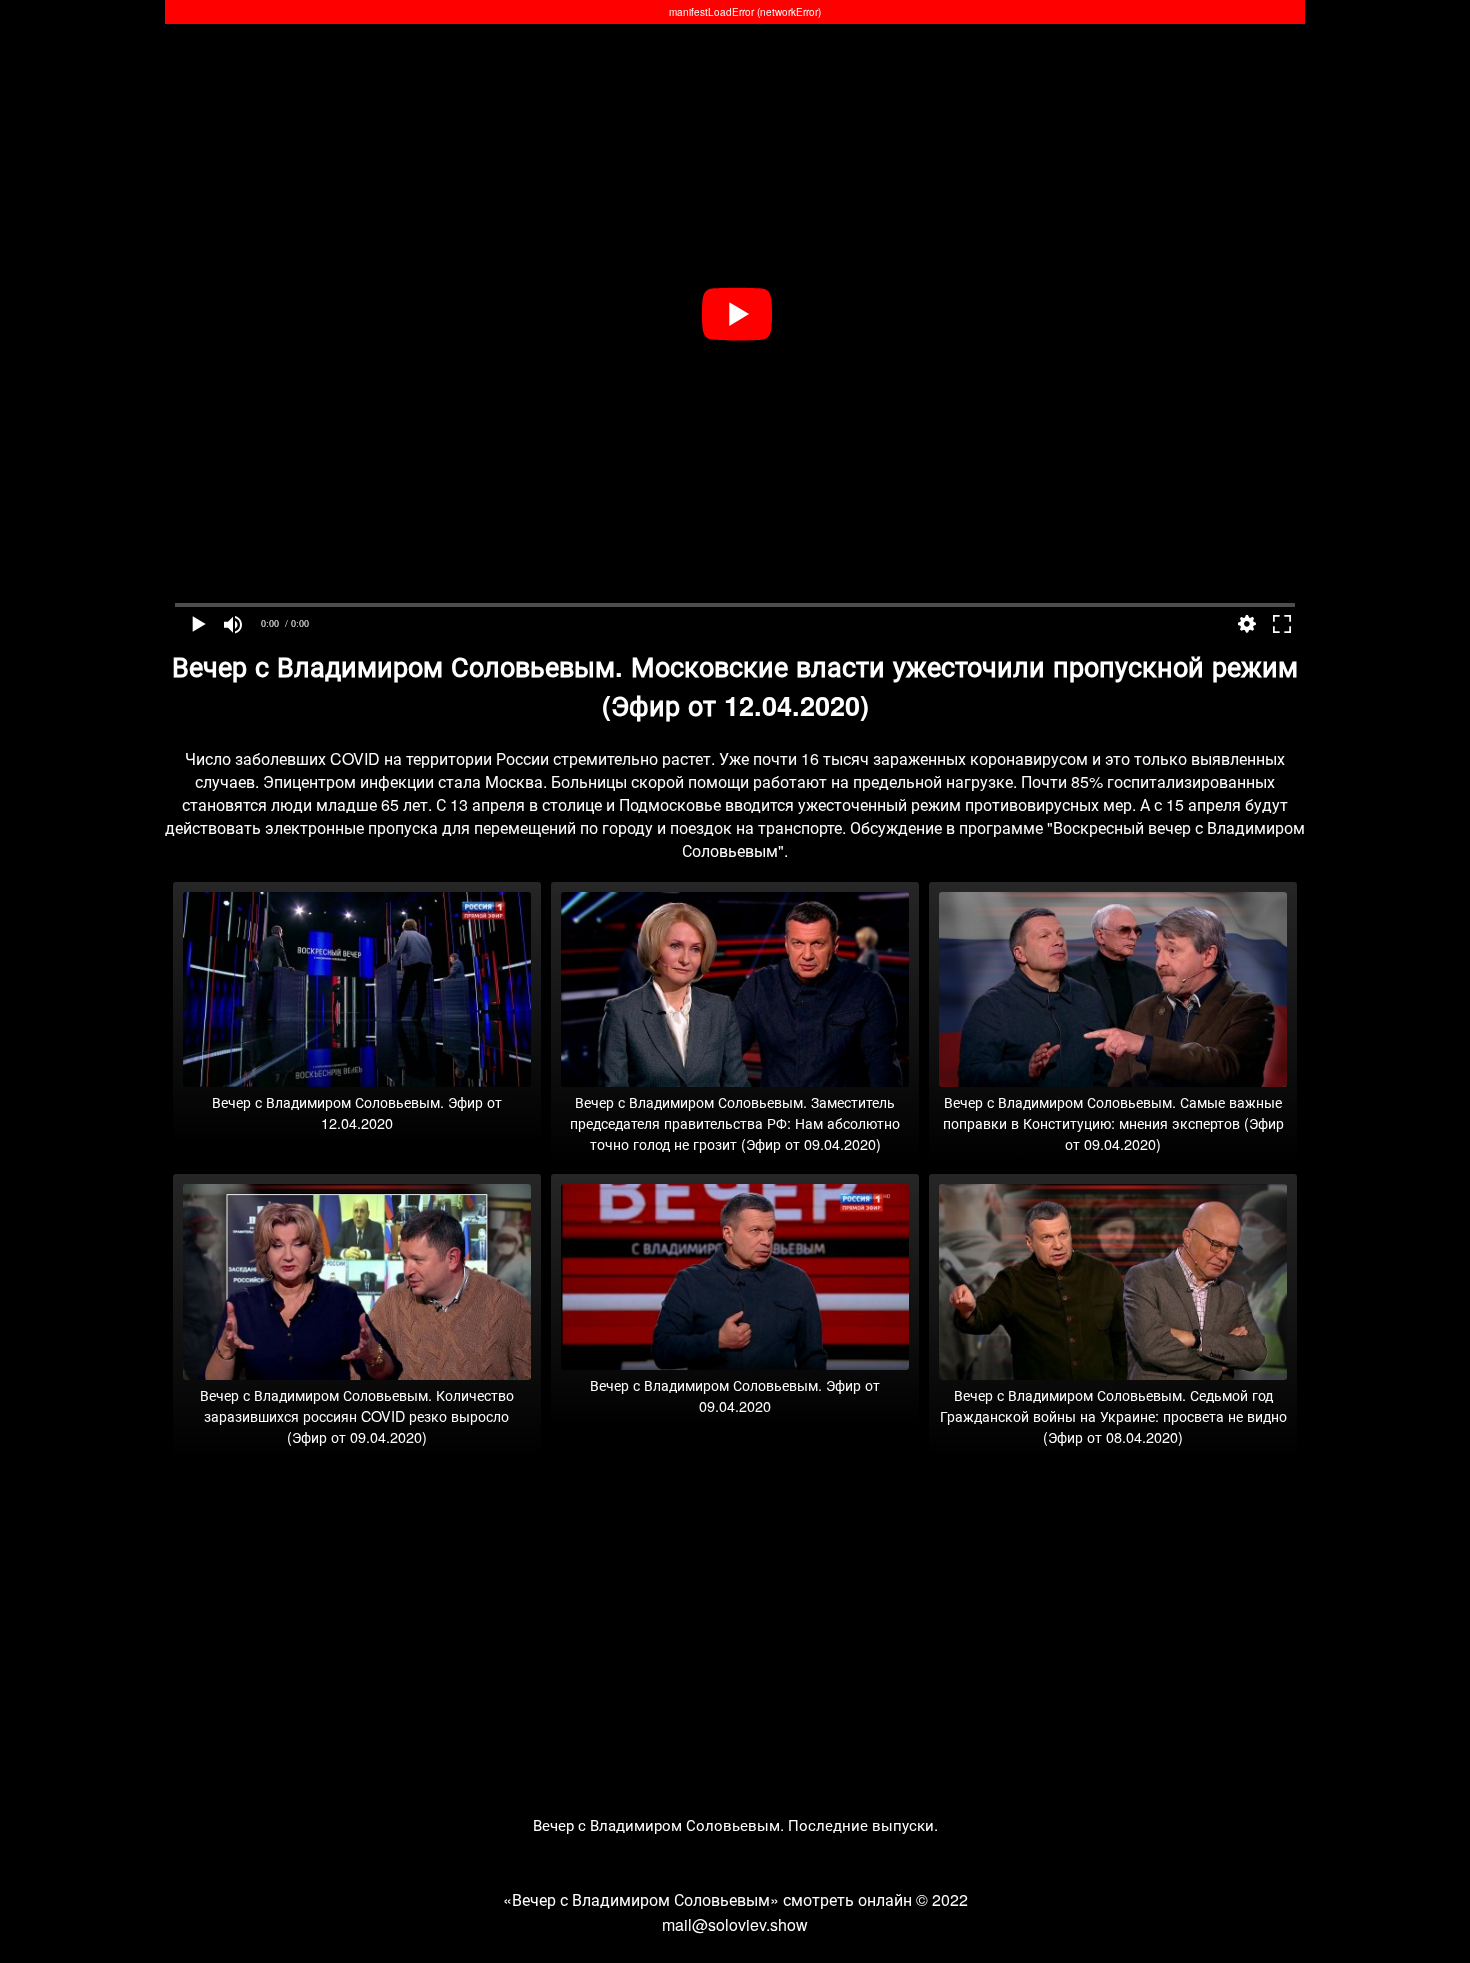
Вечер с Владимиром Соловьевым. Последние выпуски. (735, 1824)
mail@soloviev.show (735, 1924)
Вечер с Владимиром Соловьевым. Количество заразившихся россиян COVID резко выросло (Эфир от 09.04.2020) (357, 1415)
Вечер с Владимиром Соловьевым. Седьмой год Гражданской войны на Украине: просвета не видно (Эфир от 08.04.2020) (1113, 1415)
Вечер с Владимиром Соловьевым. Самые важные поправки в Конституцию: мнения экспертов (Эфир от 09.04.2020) (1113, 1122)
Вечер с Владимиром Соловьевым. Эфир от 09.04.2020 (735, 1395)
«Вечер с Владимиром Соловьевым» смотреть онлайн (707, 1899)
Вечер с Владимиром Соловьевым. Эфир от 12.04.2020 (357, 1112)
